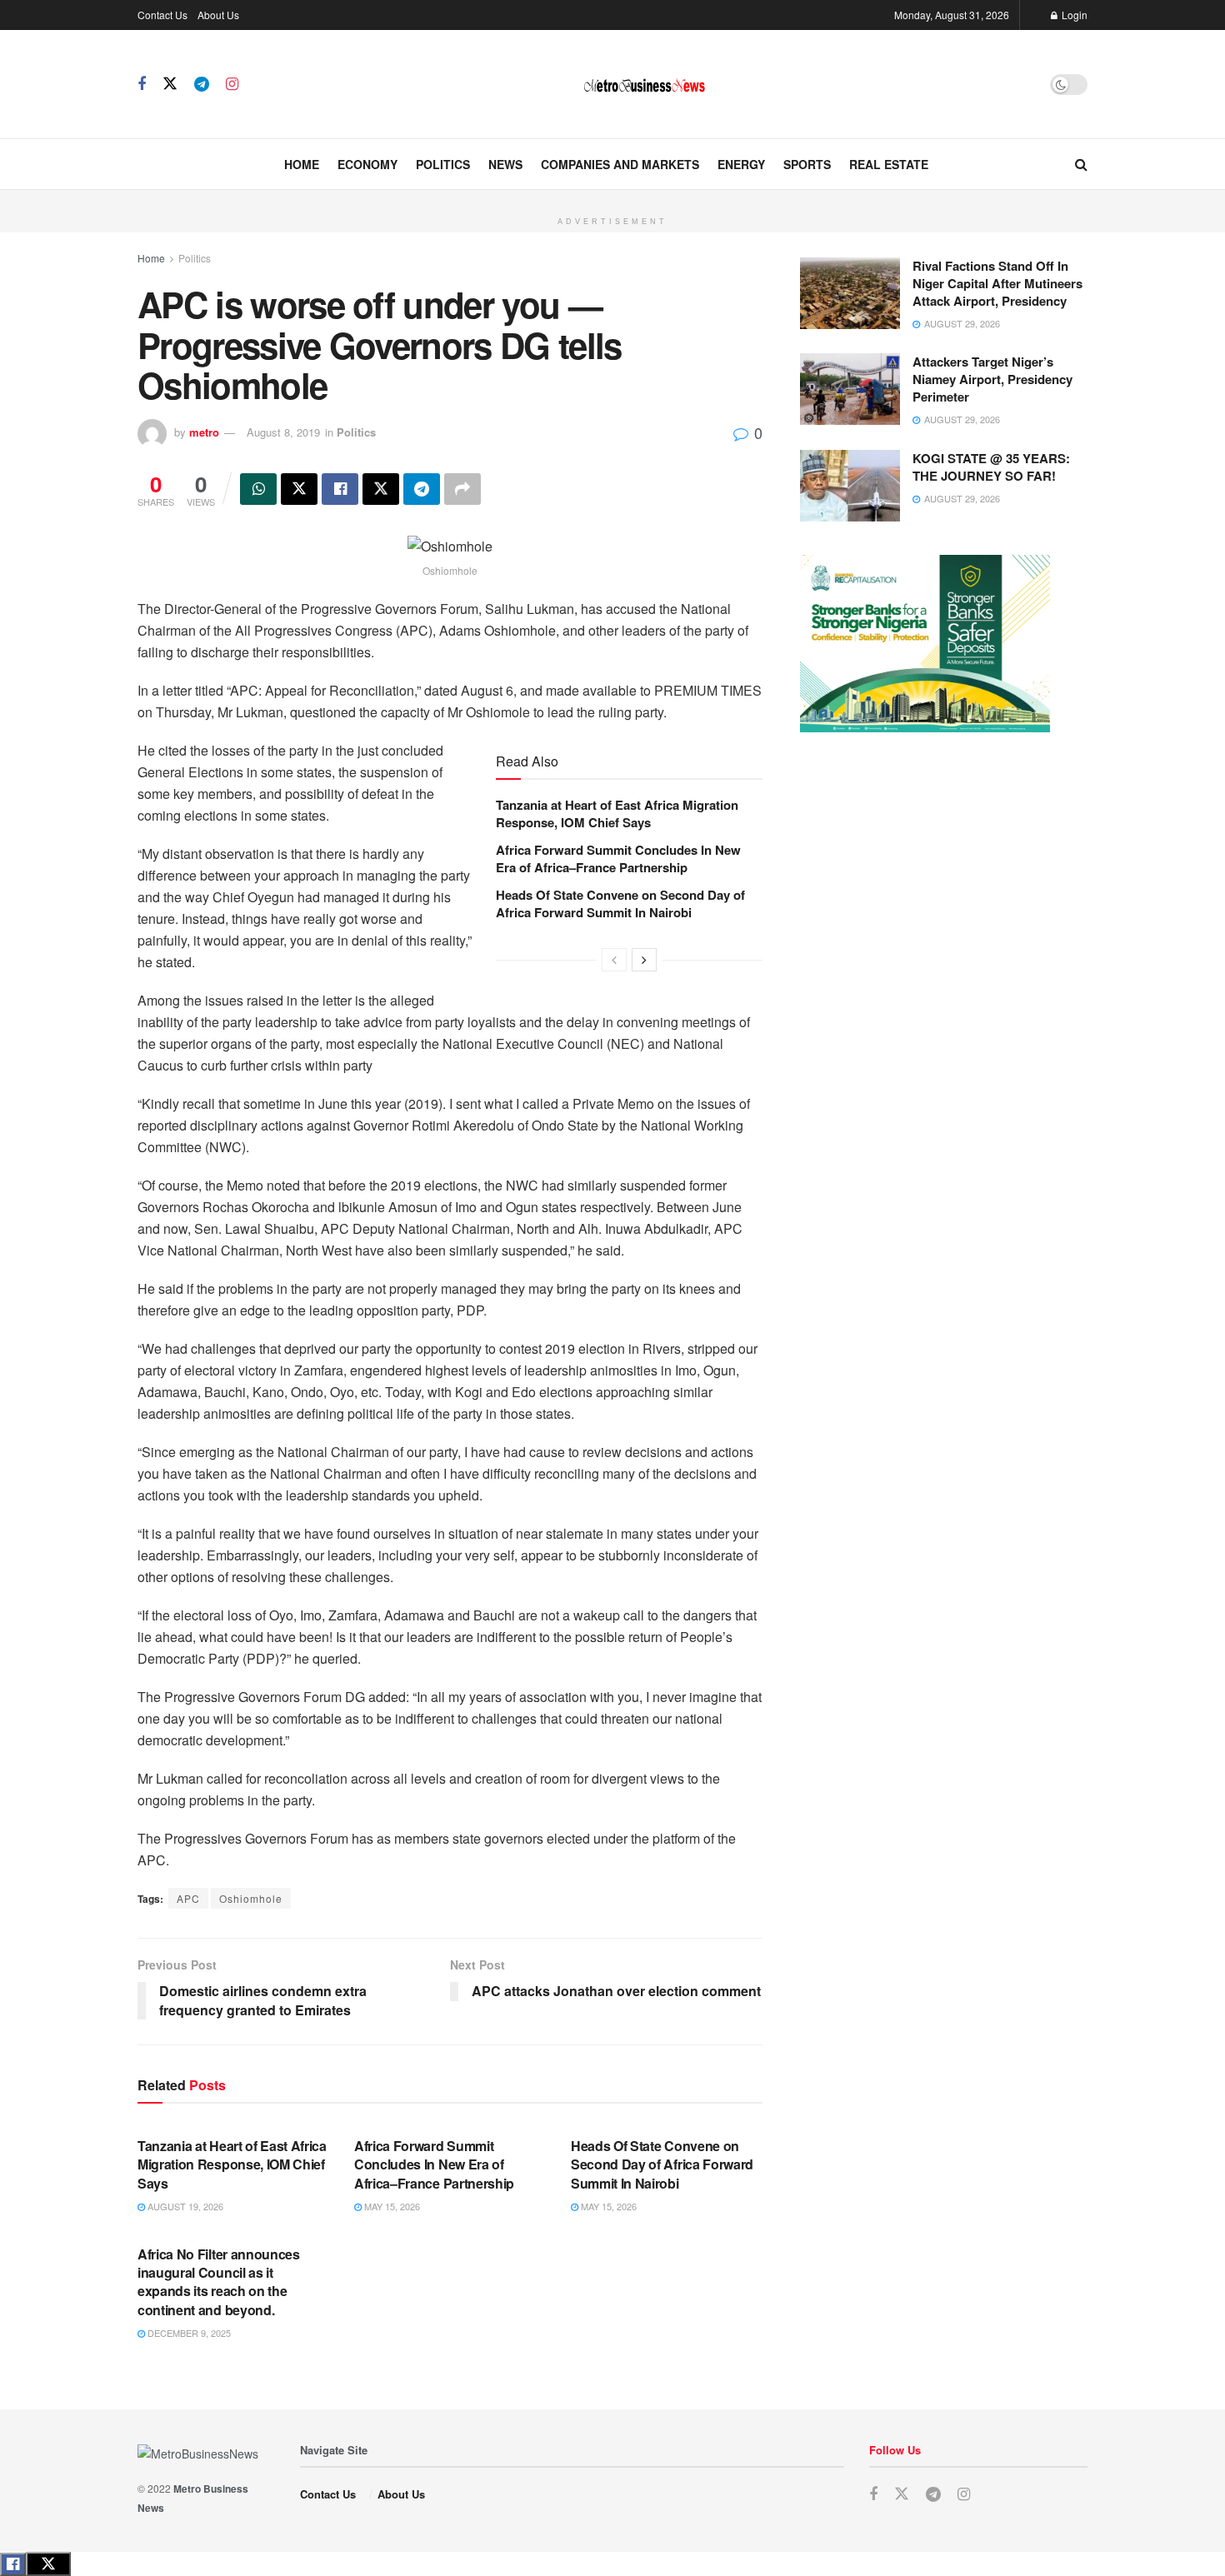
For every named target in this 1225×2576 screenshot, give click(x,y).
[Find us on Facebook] (142, 84)
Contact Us (162, 15)
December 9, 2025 (188, 2333)
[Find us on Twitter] (170, 84)
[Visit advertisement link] (612, 199)
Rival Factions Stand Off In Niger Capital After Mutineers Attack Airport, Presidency (997, 283)
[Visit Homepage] (644, 85)
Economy (367, 164)
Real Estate (889, 164)
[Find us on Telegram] (202, 84)
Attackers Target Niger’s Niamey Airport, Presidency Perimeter (992, 379)
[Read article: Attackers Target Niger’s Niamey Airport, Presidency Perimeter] (850, 389)
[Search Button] (1081, 164)
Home (302, 164)
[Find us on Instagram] (232, 84)
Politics (443, 164)
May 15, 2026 (391, 2206)
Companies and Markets (620, 164)
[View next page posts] (644, 960)
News (505, 164)
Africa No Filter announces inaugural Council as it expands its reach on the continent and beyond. (219, 2282)
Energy (741, 164)
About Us (218, 15)
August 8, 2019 (283, 432)
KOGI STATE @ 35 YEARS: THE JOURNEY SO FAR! (991, 467)
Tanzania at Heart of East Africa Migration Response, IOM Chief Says (617, 814)
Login (1073, 15)
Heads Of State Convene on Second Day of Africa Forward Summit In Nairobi (620, 904)
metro (204, 432)
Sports (807, 164)
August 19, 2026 (184, 2206)
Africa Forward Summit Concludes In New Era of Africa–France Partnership (618, 859)
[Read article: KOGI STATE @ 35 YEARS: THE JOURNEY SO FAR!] (850, 486)
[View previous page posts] (614, 960)
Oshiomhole (251, 1898)
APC (188, 1898)
